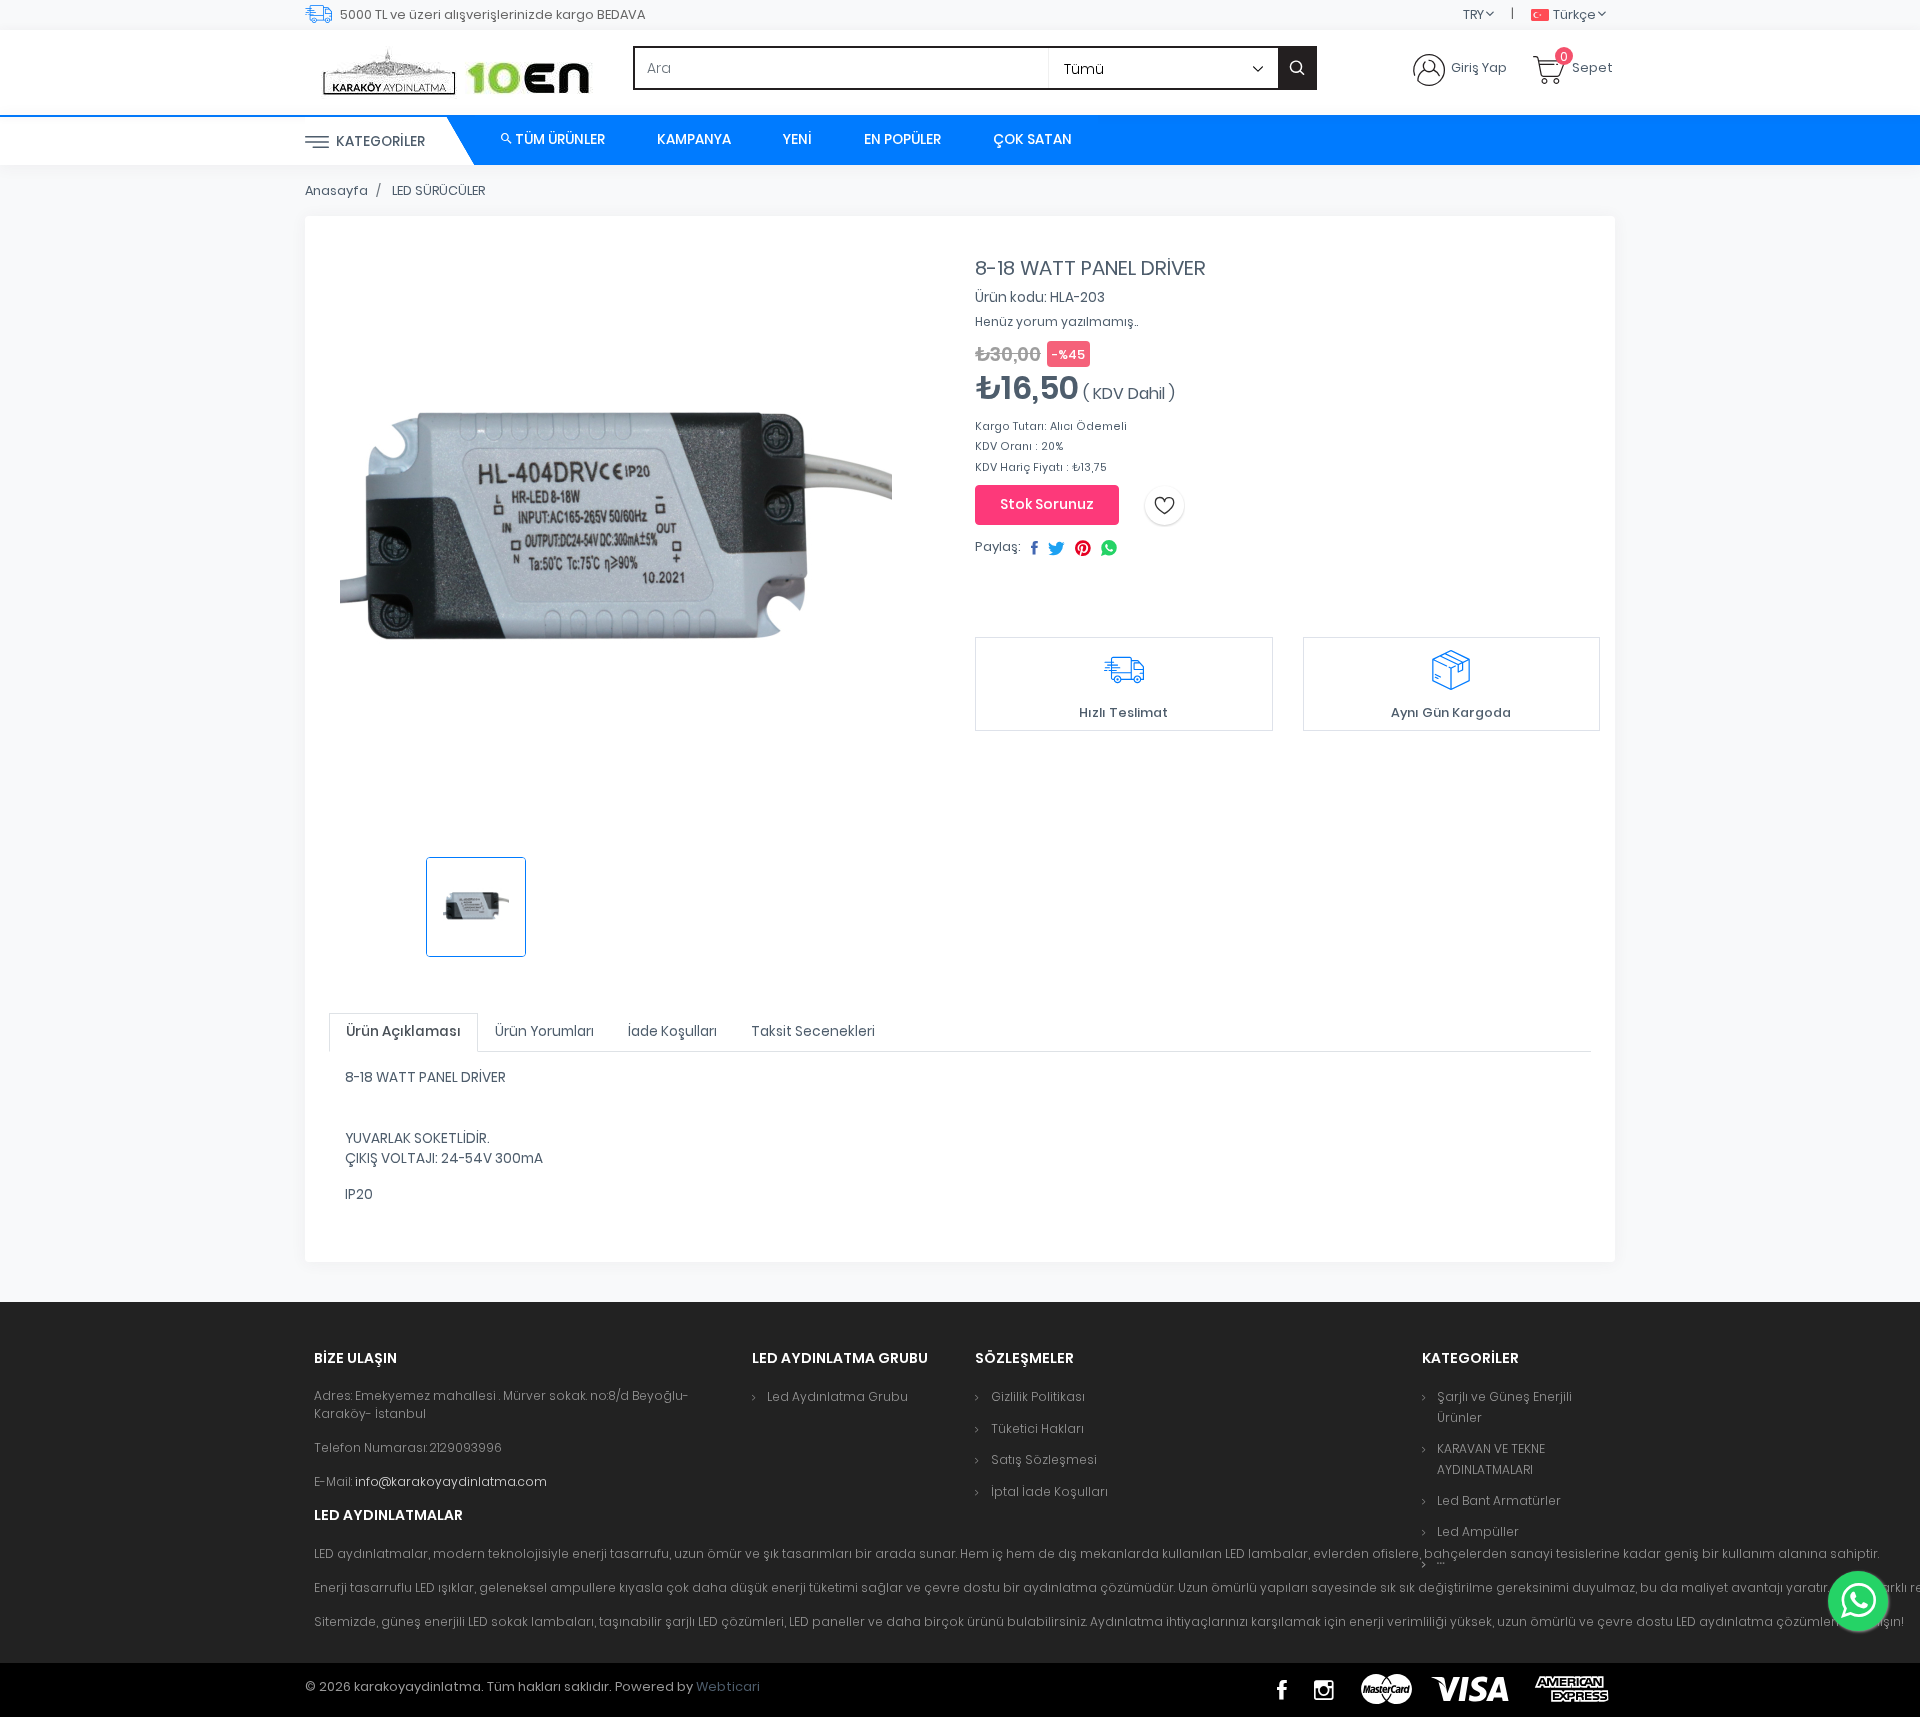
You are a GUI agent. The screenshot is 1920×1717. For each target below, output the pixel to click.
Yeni (797, 139)
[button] (1441, 1563)
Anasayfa (336, 190)
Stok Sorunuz (1047, 504)
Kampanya (694, 139)
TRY (1473, 14)
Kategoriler (379, 141)
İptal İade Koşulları (1049, 1491)
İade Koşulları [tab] (672, 1031)
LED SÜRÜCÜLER (438, 190)
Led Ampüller (1478, 1531)
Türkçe (1574, 14)
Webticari (728, 1686)
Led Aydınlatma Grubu (837, 1396)
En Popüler (902, 139)
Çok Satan (1032, 139)
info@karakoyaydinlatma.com (451, 1481)
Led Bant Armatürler (1499, 1500)
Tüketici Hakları (1037, 1428)
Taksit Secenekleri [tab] (813, 1031)
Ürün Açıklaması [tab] (403, 1031)
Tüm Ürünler (558, 139)
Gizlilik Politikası (1038, 1396)
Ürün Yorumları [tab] (544, 1031)
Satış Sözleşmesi (1044, 1459)
